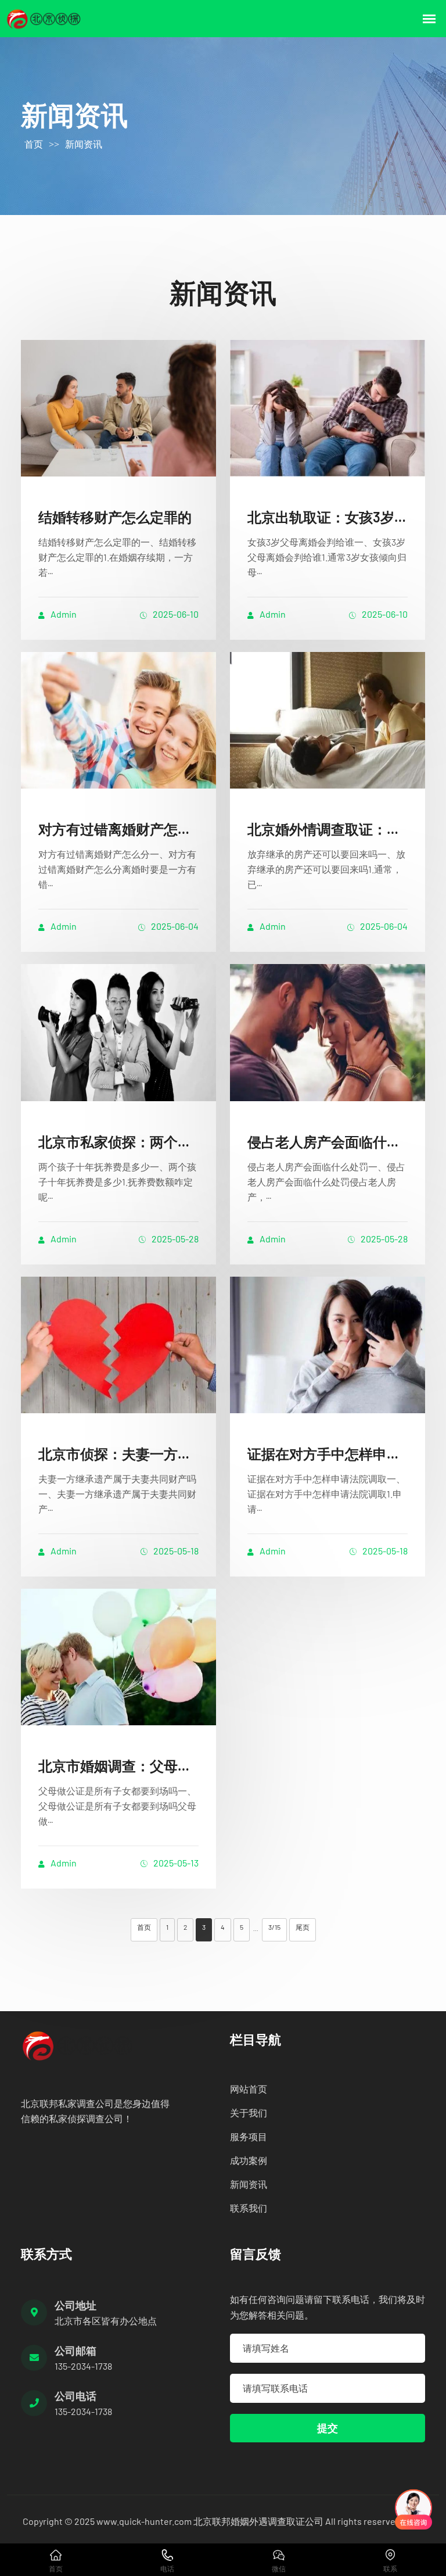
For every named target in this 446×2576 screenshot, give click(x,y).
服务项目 (249, 2136)
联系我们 (249, 2208)
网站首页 (249, 2089)
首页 (34, 144)
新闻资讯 (84, 144)
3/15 (274, 1927)
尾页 (303, 1927)
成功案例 (249, 2160)
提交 (328, 2428)
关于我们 (249, 2113)
